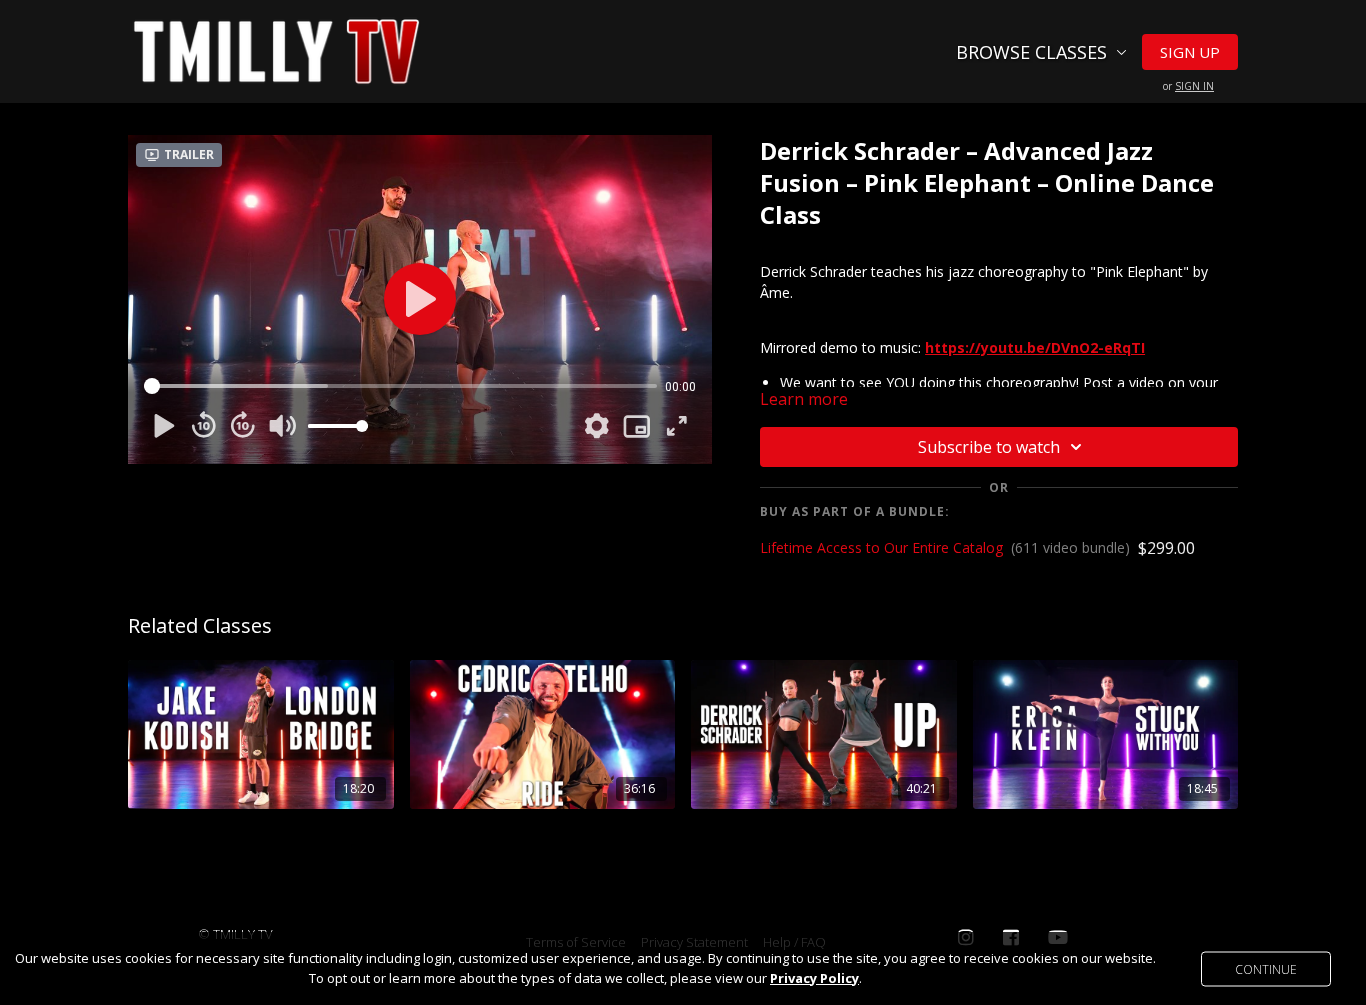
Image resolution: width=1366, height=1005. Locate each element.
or (1188, 86)
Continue (1266, 968)
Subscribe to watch (989, 447)
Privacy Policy (814, 978)
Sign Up (1190, 52)
